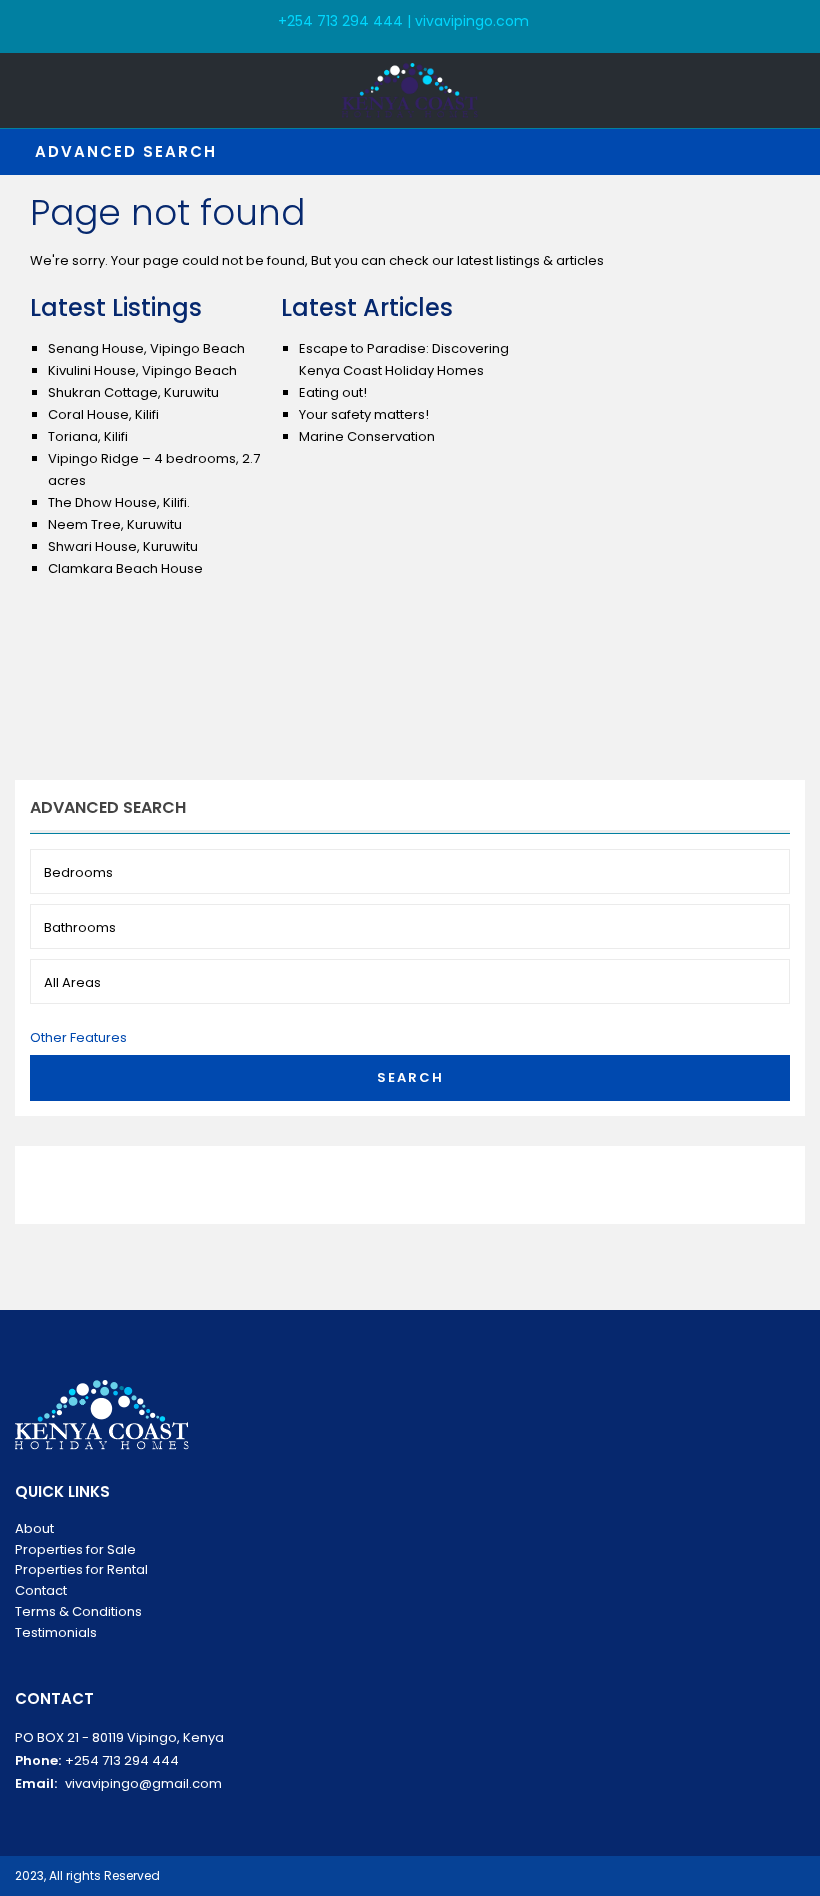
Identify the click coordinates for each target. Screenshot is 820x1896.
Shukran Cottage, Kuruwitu (133, 392)
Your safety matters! (364, 414)
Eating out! (333, 392)
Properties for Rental (81, 1569)
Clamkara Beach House (125, 568)
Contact (41, 1590)
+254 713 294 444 (122, 1760)
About (34, 1528)
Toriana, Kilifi (88, 436)
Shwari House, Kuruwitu (123, 546)
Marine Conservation (367, 436)
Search (410, 1077)
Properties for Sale (75, 1549)
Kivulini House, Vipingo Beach (142, 370)
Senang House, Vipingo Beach (146, 348)
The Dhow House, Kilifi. (119, 502)
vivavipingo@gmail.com (143, 1783)
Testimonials (56, 1632)
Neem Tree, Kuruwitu (115, 524)
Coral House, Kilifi (103, 414)
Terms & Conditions (78, 1611)
